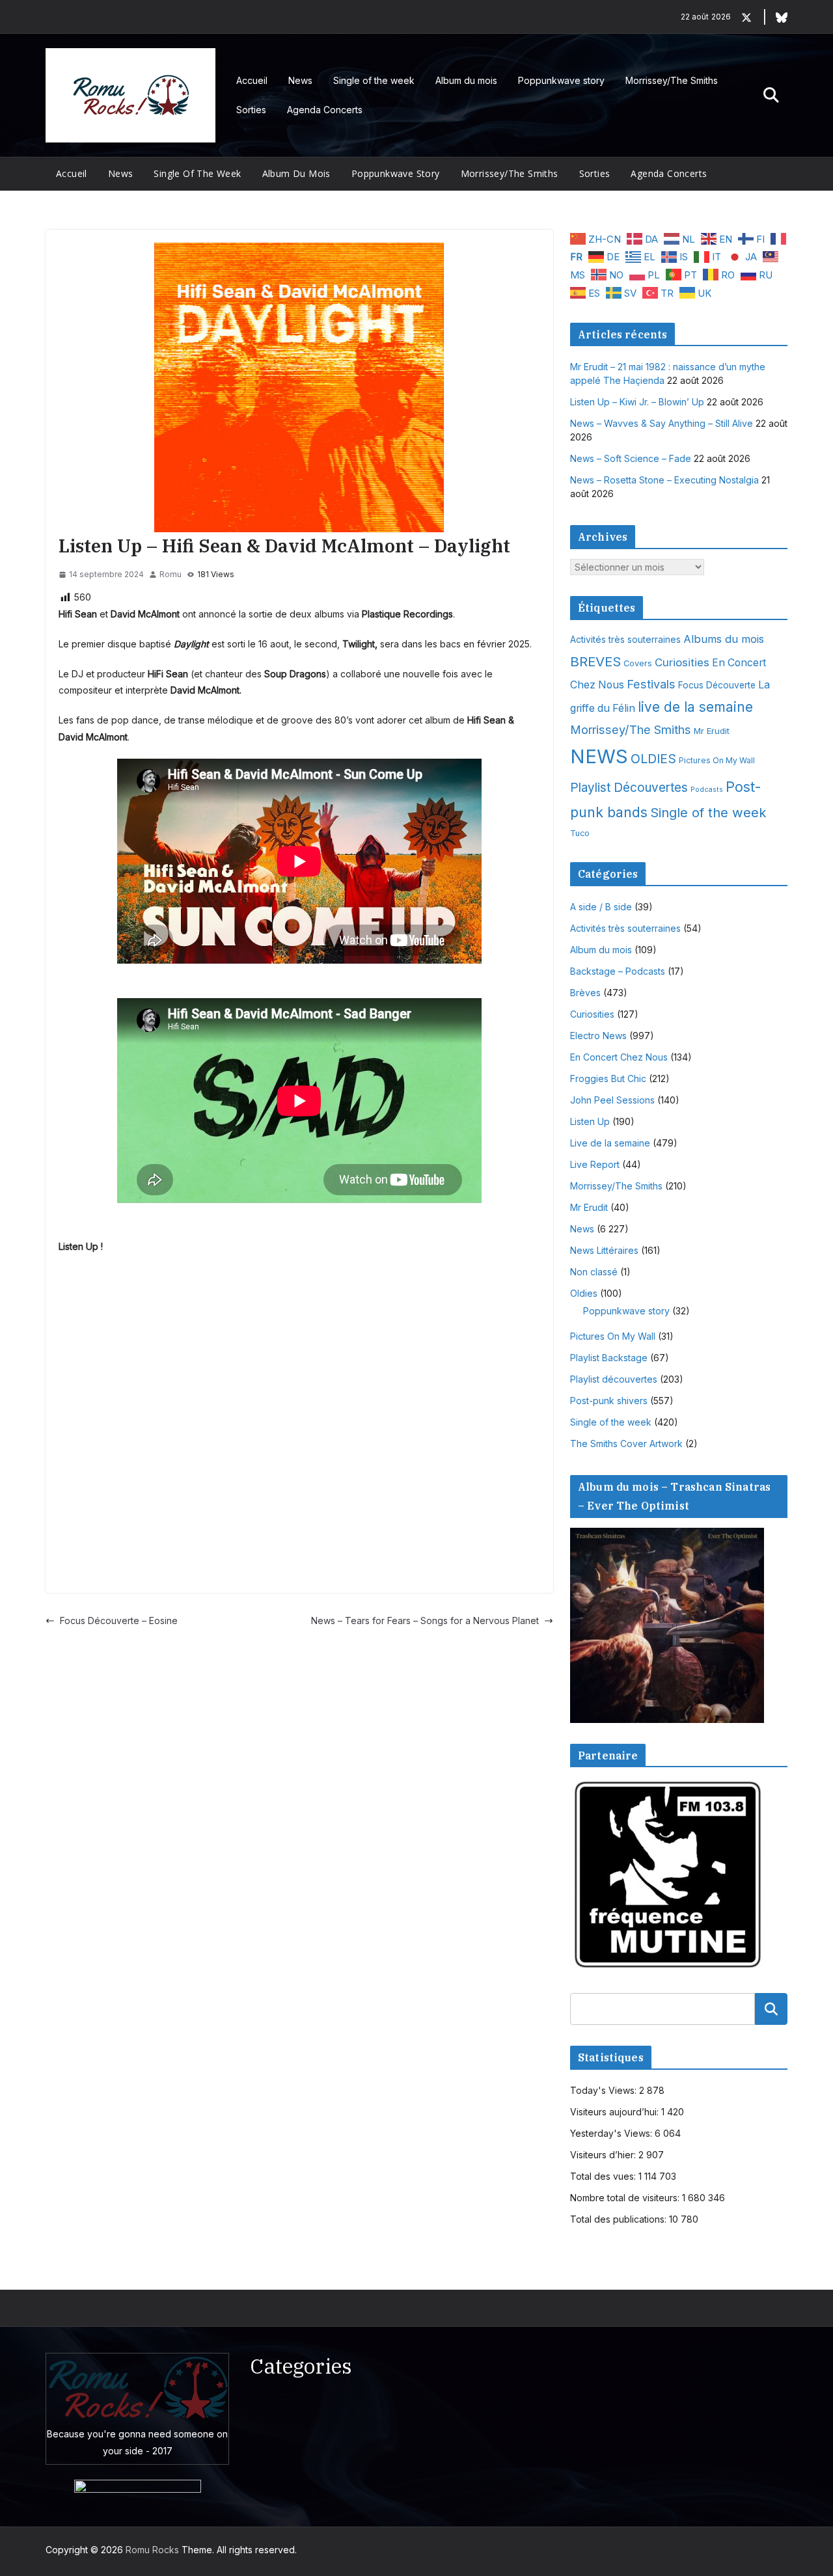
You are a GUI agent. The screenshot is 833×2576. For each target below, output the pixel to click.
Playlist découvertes (614, 1379)
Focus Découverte (717, 685)
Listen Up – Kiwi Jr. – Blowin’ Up (637, 402)
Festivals (651, 684)
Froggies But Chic (608, 1078)
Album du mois (466, 80)
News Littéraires (604, 1250)
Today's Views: (605, 2090)
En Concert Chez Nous (619, 1057)
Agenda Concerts (325, 110)
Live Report (595, 1164)
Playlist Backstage (609, 1358)
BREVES (595, 661)
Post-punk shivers (609, 1401)
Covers (638, 663)
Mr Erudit (712, 731)
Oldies (584, 1293)
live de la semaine (695, 707)
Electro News (598, 1036)
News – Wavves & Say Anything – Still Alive (662, 423)
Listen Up (590, 1121)
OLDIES (653, 759)
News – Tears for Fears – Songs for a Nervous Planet (425, 1620)
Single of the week (374, 80)
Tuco (580, 833)
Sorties (251, 110)
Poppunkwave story (561, 80)
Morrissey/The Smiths (672, 80)
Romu (171, 574)
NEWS (599, 756)
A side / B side (601, 907)
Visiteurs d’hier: (604, 2155)
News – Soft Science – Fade (631, 458)
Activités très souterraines (625, 640)
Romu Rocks (152, 2550)
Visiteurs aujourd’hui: (616, 2112)
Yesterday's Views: (612, 2133)
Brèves (585, 993)
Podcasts (707, 790)
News (300, 80)
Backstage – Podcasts (618, 971)
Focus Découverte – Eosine (119, 1620)
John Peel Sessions (612, 1100)
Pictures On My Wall (717, 760)
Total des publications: (620, 2219)
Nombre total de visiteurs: (626, 2198)
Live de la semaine (610, 1143)
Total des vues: (604, 2176)
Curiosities (682, 662)
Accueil (252, 80)
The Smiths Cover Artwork (626, 1444)
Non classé (594, 1272)
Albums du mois (724, 639)
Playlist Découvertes (629, 788)
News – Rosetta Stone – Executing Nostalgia (664, 480)
